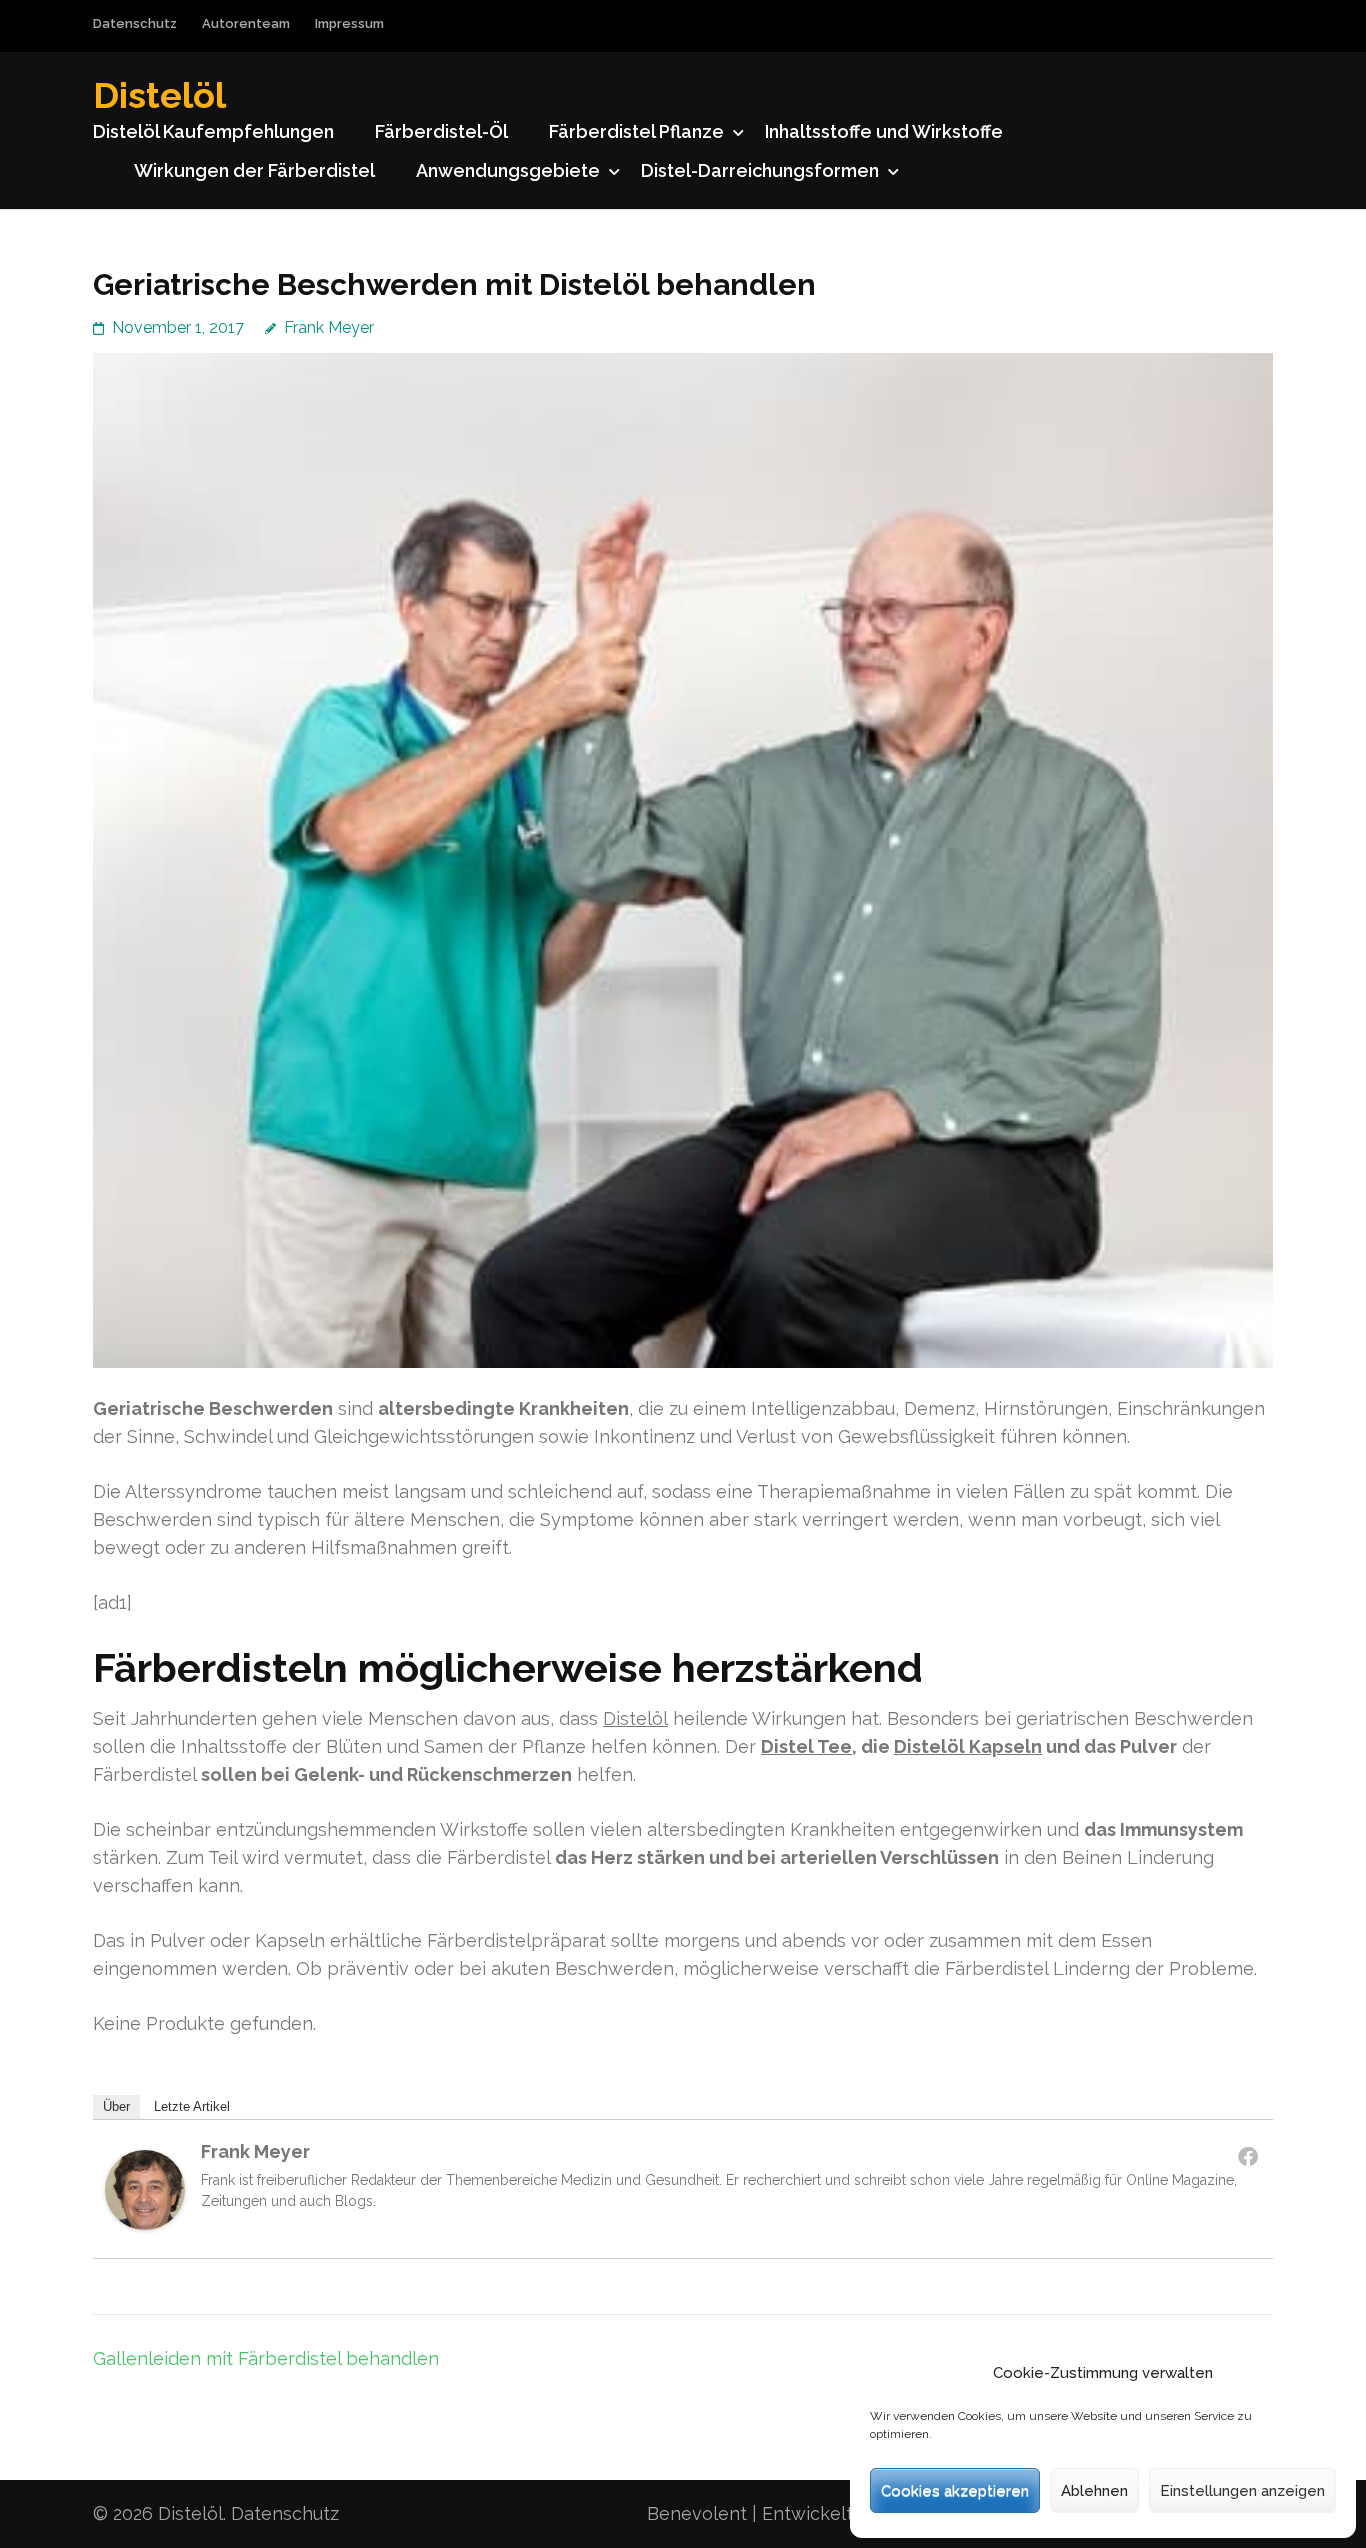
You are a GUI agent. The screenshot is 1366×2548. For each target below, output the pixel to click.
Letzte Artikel (192, 2106)
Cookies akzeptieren (955, 2491)
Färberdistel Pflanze (636, 131)
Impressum (349, 23)
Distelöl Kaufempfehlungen (213, 131)
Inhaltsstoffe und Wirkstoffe (884, 131)
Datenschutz (135, 23)
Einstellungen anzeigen (1242, 2491)
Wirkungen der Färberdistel (254, 170)
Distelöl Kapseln (968, 1746)
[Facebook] (1248, 2156)
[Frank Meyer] (145, 2223)
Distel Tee (806, 1746)
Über (116, 2106)
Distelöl (159, 95)
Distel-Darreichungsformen (760, 170)
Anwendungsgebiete (508, 170)
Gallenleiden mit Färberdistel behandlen (266, 2358)
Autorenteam (246, 23)
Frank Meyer (329, 327)
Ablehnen (1094, 2491)
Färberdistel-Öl (441, 131)
